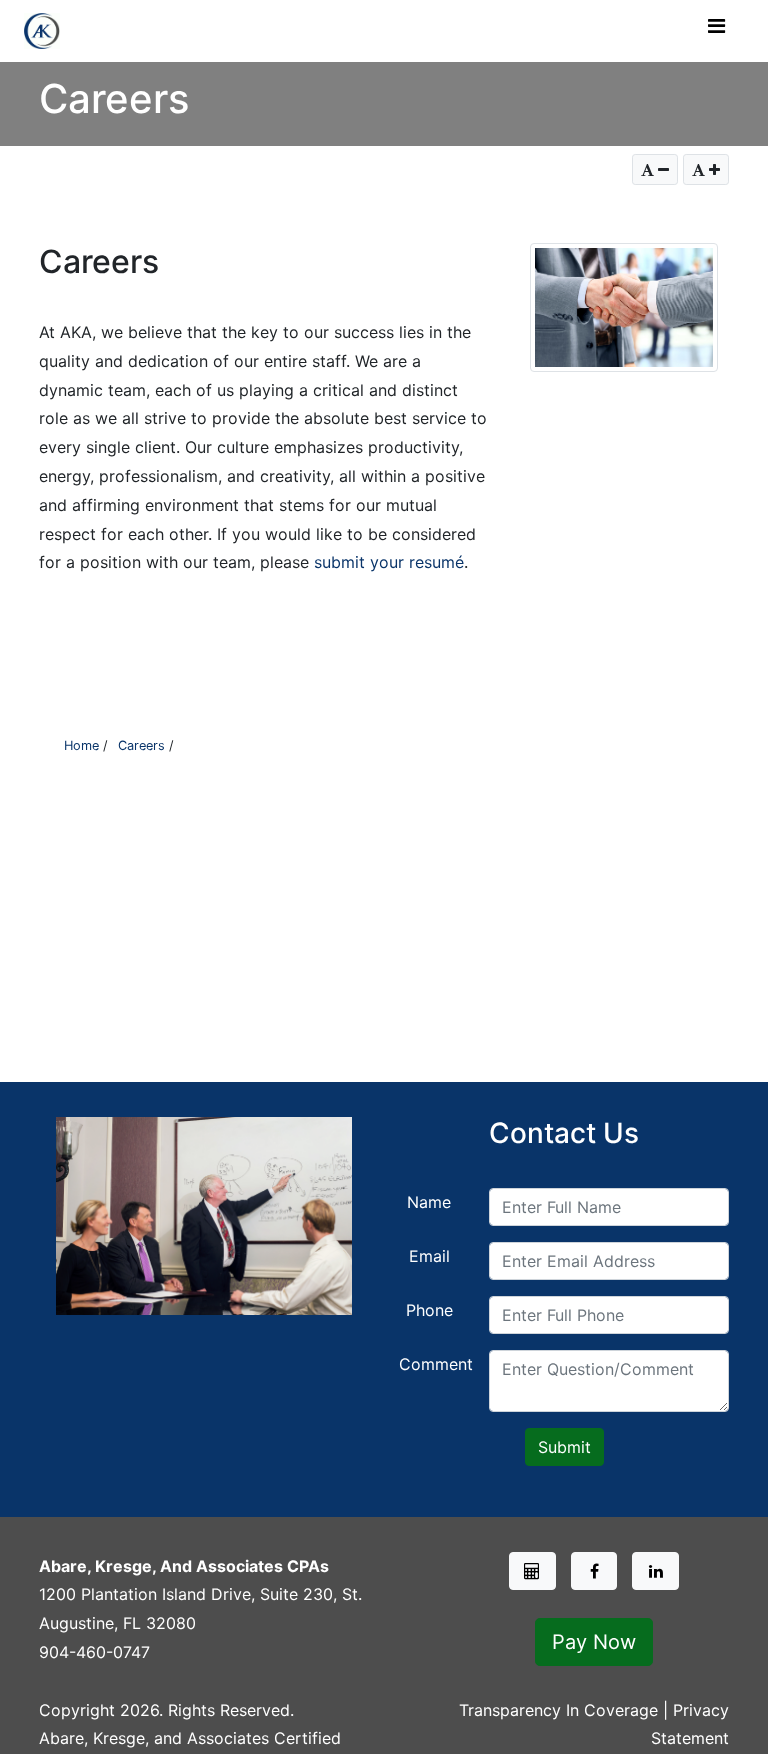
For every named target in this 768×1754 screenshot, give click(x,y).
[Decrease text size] (655, 169)
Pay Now (594, 1642)
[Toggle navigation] (716, 31)
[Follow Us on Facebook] (594, 1571)
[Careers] (532, 1571)
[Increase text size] (706, 169)
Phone (429, 1310)
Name (429, 1202)
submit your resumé (389, 562)
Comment (436, 1364)
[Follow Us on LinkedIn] (655, 1571)
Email (429, 1256)
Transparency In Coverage (558, 1710)
